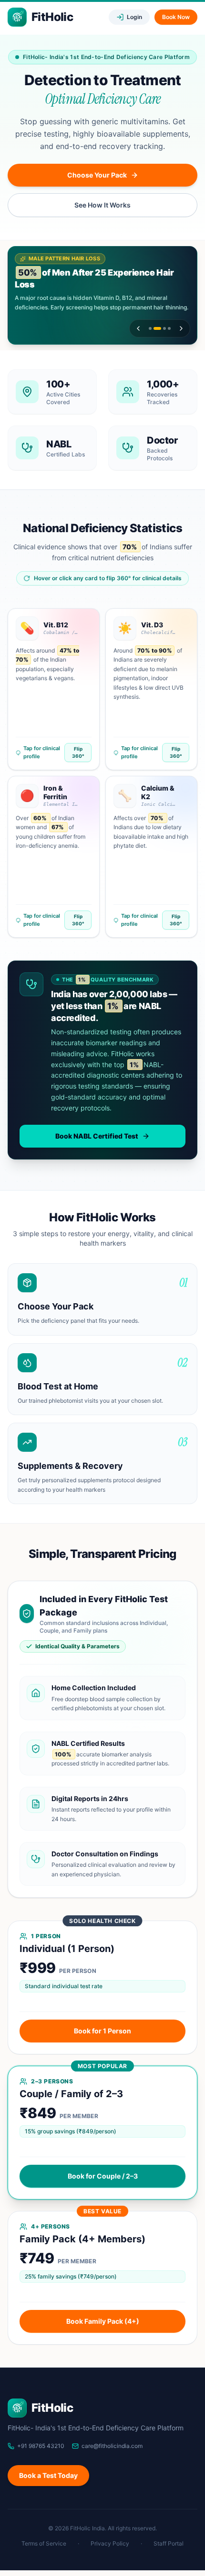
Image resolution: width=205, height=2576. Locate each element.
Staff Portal (169, 2543)
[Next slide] (181, 328)
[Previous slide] (138, 328)
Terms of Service (44, 2543)
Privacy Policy (110, 2543)
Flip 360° (78, 752)
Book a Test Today (48, 2475)
